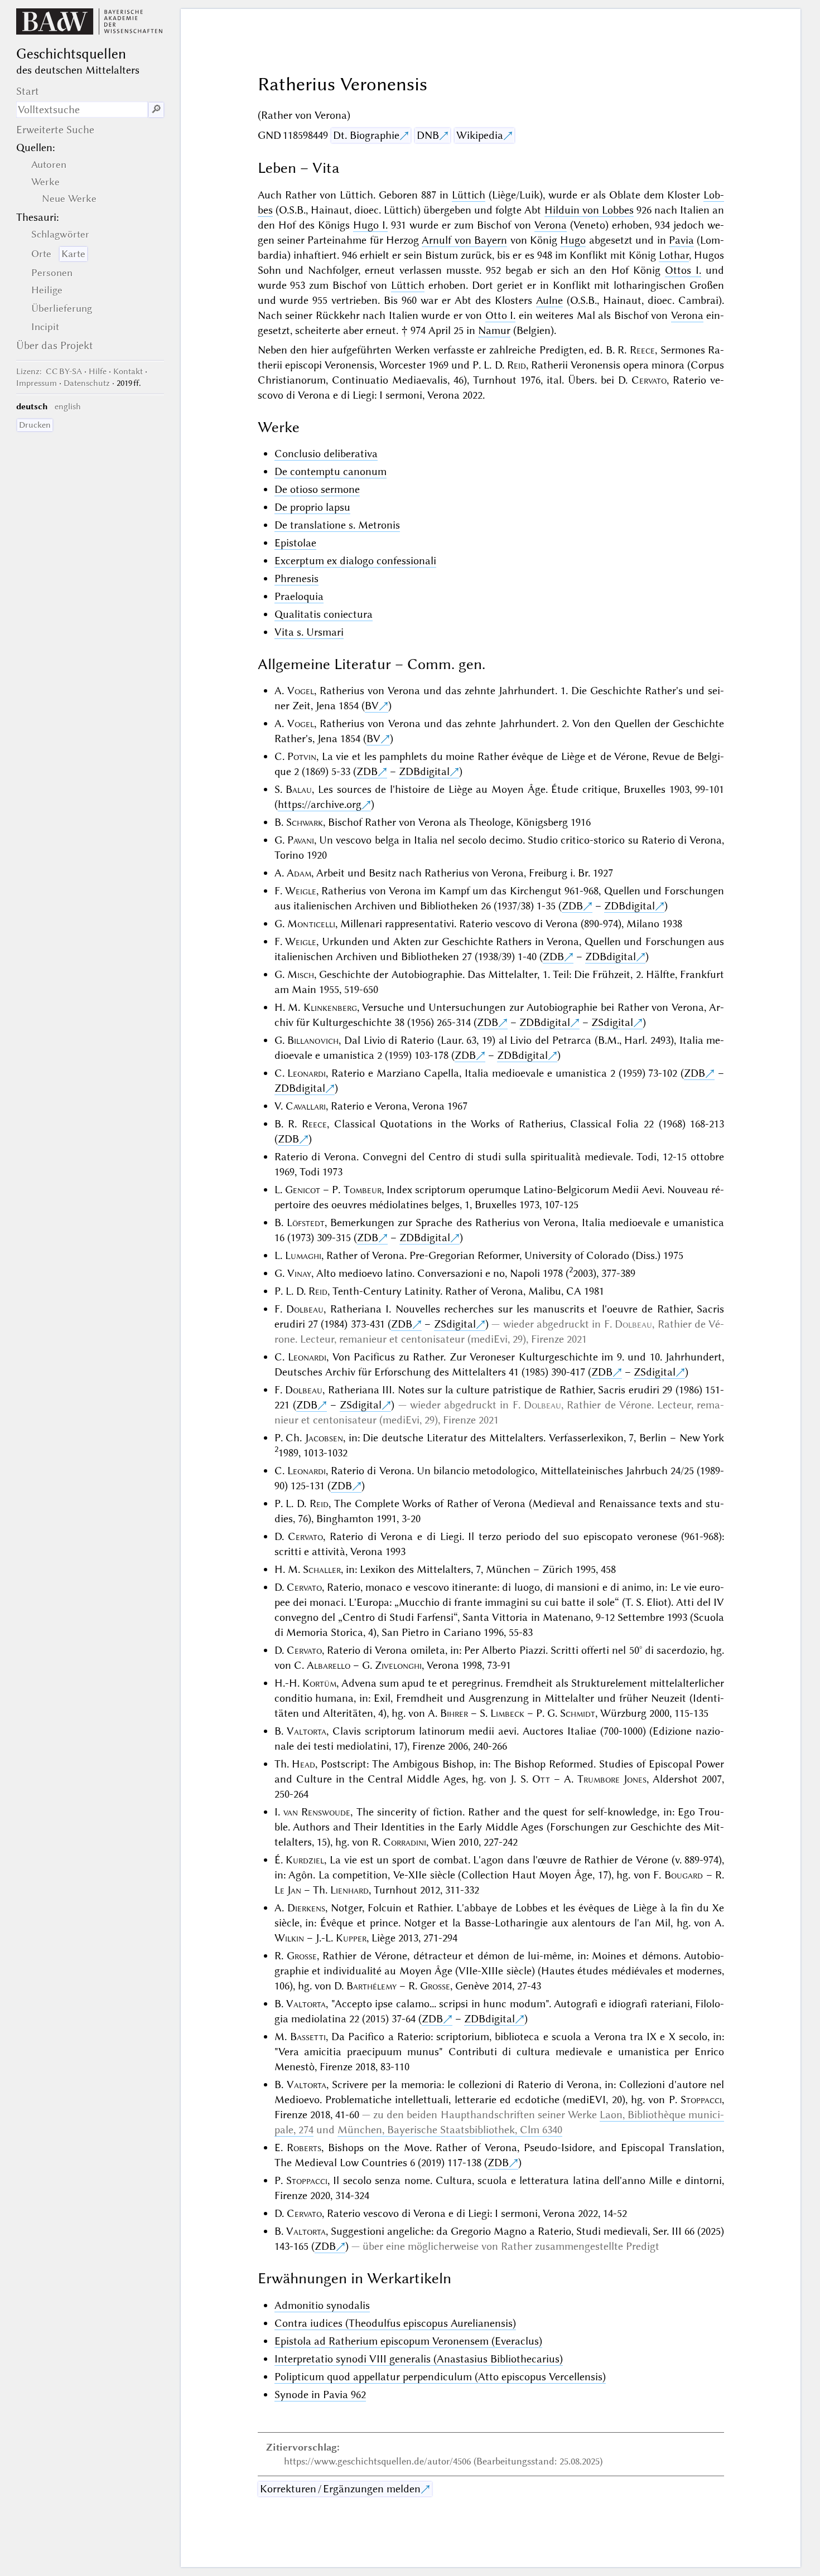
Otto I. (501, 315)
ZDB (367, 771)
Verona (551, 225)
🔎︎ (156, 110)
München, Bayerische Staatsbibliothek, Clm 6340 (450, 2130)
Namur (494, 330)
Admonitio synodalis (322, 2305)
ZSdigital (612, 1022)
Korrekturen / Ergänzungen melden (340, 2489)
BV (372, 706)
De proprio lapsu (312, 507)
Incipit (45, 327)
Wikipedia (480, 135)
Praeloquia (299, 596)
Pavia (681, 240)
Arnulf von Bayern (464, 240)
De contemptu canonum (331, 471)
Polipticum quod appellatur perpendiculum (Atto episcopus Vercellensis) (440, 2377)
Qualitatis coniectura (324, 614)
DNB (428, 135)
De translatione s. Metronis (337, 525)
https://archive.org (320, 804)
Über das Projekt (55, 345)
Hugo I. (370, 225)
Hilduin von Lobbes (589, 210)
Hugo (573, 240)
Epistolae (295, 543)
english (68, 406)
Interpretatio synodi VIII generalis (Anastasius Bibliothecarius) (419, 2359)
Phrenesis (296, 578)
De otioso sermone (317, 489)
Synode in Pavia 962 (320, 2395)
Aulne (549, 300)
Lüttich (469, 195)
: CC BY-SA (49, 371)
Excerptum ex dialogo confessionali (355, 561)
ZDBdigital (424, 771)
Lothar (674, 255)
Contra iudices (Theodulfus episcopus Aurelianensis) (395, 2323)
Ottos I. (683, 270)
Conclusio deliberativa (326, 454)
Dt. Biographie (366, 135)
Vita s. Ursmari (309, 632)
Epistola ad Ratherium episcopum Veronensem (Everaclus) (408, 2341)
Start (28, 91)
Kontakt (128, 371)
